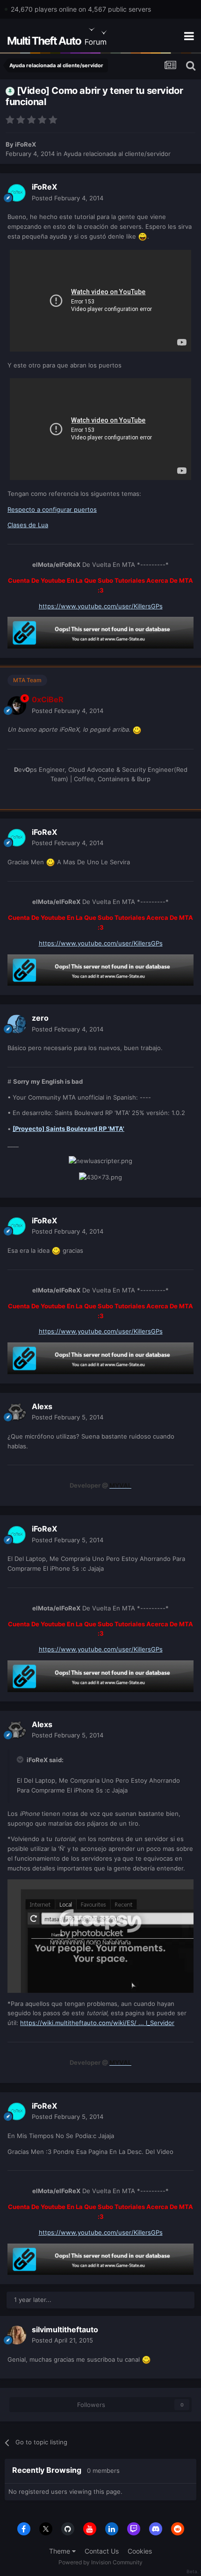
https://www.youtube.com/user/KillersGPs (101, 606)
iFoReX (25, 144)
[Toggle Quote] (21, 1759)
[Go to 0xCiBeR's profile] (17, 706)
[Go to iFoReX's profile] (17, 193)
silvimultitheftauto (65, 2329)
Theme (61, 2551)
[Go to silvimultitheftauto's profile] (17, 2335)
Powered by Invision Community (100, 2562)
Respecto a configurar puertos (52, 509)
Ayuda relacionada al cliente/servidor (117, 154)
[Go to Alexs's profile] (17, 1412)
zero (40, 1018)
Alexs (42, 1406)
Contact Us (102, 2551)
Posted (68, 198)
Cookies (140, 2551)
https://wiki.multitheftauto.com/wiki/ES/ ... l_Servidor (97, 2023)
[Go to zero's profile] (17, 1024)
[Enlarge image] (143, 236)
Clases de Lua (28, 525)
